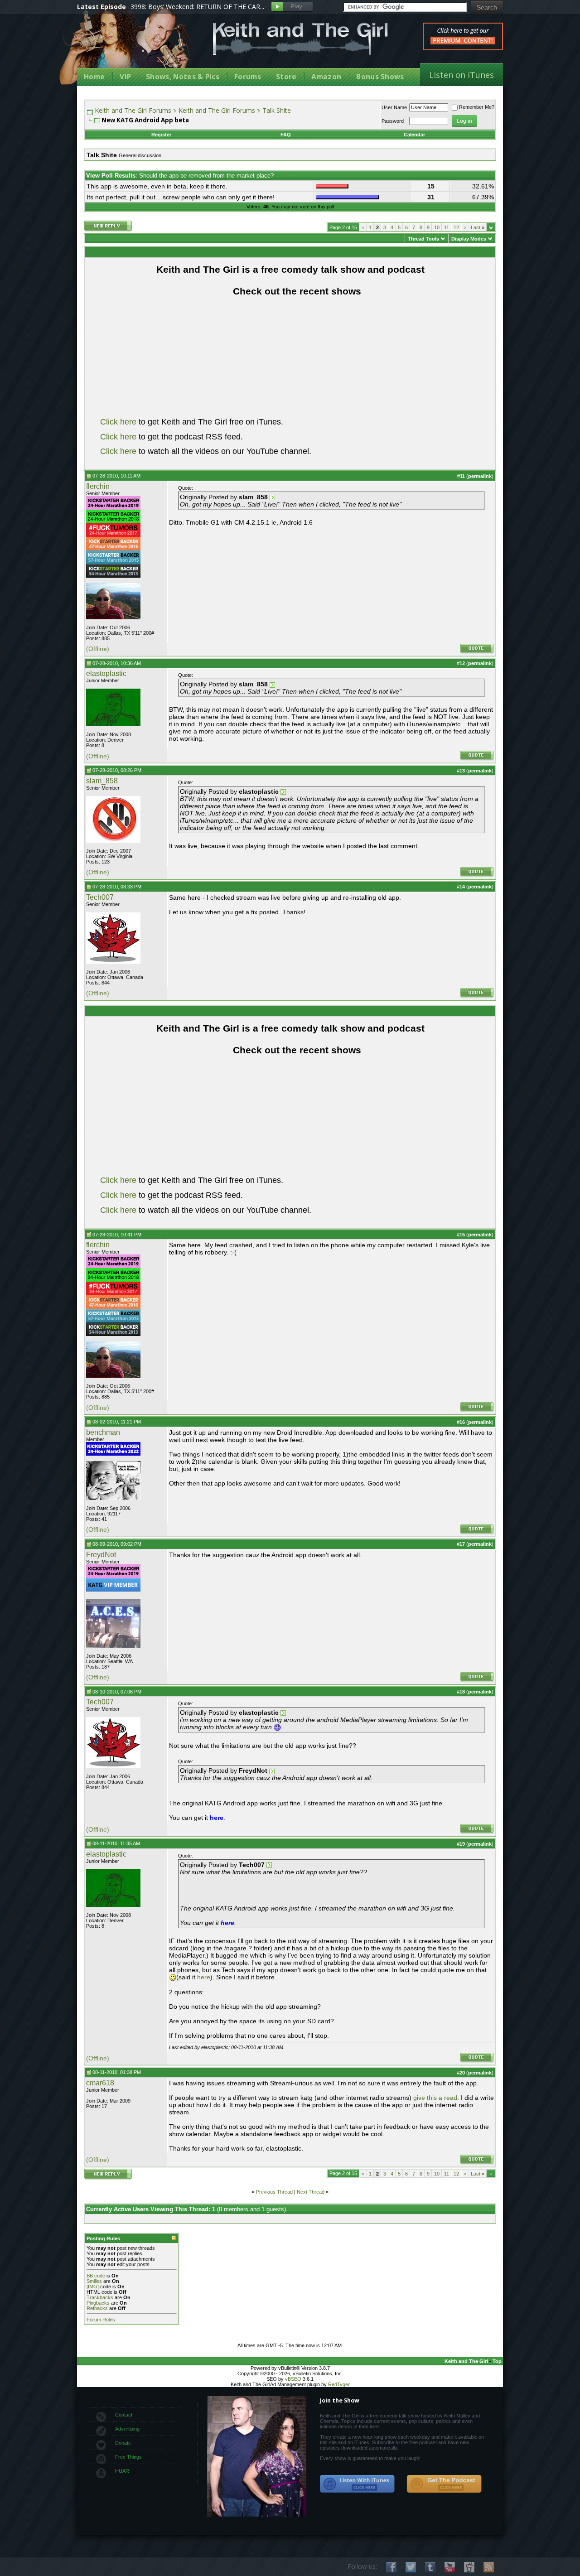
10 (437, 227)
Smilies (94, 2281)
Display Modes (469, 239)
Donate (123, 2443)
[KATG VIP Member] (113, 1585)
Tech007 (100, 897)
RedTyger (339, 2384)
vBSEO (293, 2379)
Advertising (127, 2429)
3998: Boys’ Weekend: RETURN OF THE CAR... (197, 7)
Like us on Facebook (391, 2567)
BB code (96, 2276)
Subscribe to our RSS (489, 2567)
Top (497, 2361)
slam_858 (102, 781)
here (204, 1977)
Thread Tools (423, 239)
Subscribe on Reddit (469, 2567)
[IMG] (93, 2287)
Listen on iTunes (462, 75)
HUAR (122, 2471)
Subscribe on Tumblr (430, 2567)
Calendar (414, 135)
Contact (124, 2415)
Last (478, 227)
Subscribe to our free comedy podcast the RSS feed (444, 2484)
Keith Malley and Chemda (130, 46)
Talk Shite (277, 110)
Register (161, 135)
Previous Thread (274, 2192)
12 (456, 227)
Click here (118, 422)
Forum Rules (101, 2320)
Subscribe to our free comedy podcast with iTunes (358, 2484)
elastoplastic (106, 673)
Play (292, 7)
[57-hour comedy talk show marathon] (113, 562)
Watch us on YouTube (450, 2567)
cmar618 (100, 2083)
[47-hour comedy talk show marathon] (113, 549)
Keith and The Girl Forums (133, 110)
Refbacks (97, 2308)
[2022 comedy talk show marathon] (113, 1454)
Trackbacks (100, 2297)
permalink (480, 476)
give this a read (435, 2098)
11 (447, 227)
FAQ (286, 135)
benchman (103, 1432)
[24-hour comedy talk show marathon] (113, 521)
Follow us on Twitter (411, 2567)
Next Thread (311, 2192)
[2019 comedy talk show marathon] (113, 508)
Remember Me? (477, 107)
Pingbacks (98, 2303)
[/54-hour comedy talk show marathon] (113, 576)
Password (393, 121)
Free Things (128, 2457)
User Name (394, 107)
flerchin (98, 486)
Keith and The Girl (466, 2361)
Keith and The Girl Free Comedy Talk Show (300, 39)
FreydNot (101, 1555)
